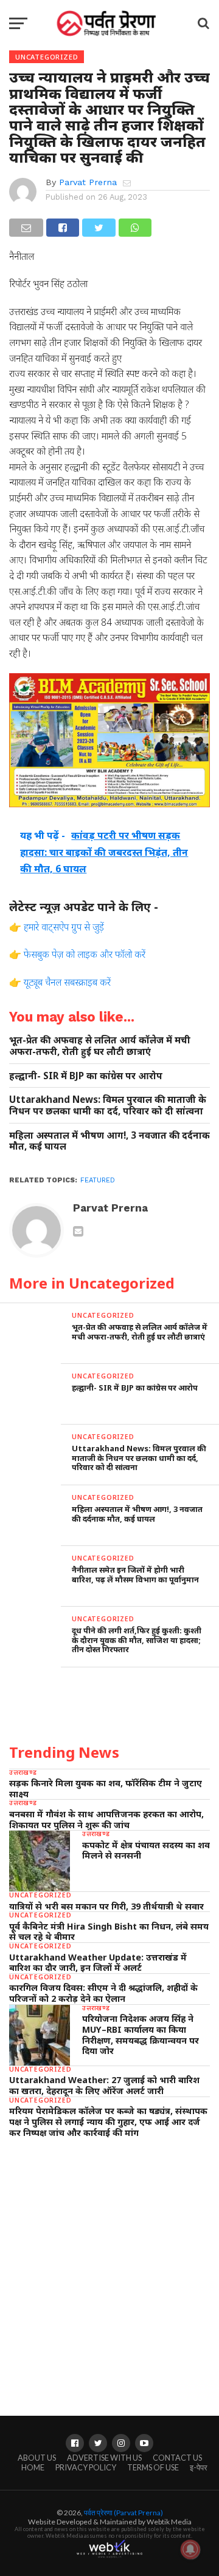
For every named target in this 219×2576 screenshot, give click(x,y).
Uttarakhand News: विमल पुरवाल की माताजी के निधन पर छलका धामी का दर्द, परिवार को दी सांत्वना (108, 1105)
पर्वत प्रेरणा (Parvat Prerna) (123, 2513)
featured (98, 1180)
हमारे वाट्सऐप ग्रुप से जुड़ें (64, 927)
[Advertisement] (109, 2265)
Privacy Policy (86, 2467)
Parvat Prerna (88, 182)
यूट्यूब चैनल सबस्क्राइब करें (67, 982)
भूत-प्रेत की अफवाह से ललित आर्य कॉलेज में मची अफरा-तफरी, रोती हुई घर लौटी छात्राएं (100, 1046)
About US (37, 2458)
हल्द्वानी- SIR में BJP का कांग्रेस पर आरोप (86, 1076)
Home (33, 2467)
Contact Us (177, 2458)
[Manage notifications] (190, 2549)
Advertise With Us (104, 2458)
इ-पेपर (199, 2467)
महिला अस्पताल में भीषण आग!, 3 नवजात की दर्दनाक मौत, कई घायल (109, 1141)
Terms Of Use (153, 2467)
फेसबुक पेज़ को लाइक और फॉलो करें (85, 954)
